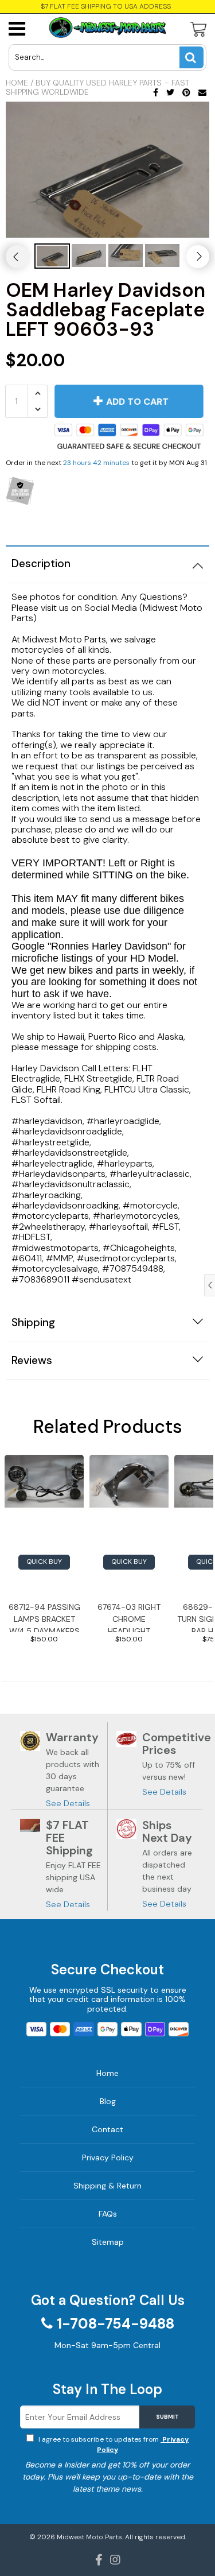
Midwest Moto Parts (89, 2537)
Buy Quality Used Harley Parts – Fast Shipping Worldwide (97, 87)
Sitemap (108, 2242)
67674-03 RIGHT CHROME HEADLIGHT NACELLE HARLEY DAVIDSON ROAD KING (129, 1617)
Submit (167, 2417)
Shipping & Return (107, 2186)
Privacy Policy (108, 2157)
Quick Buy (44, 1562)
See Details (68, 1803)
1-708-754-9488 (116, 2324)
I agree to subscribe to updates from (113, 2445)
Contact (107, 2129)
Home (17, 83)
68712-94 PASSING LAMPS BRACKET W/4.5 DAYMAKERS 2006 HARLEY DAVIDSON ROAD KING (44, 1617)
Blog (108, 2101)
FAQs (108, 2214)
